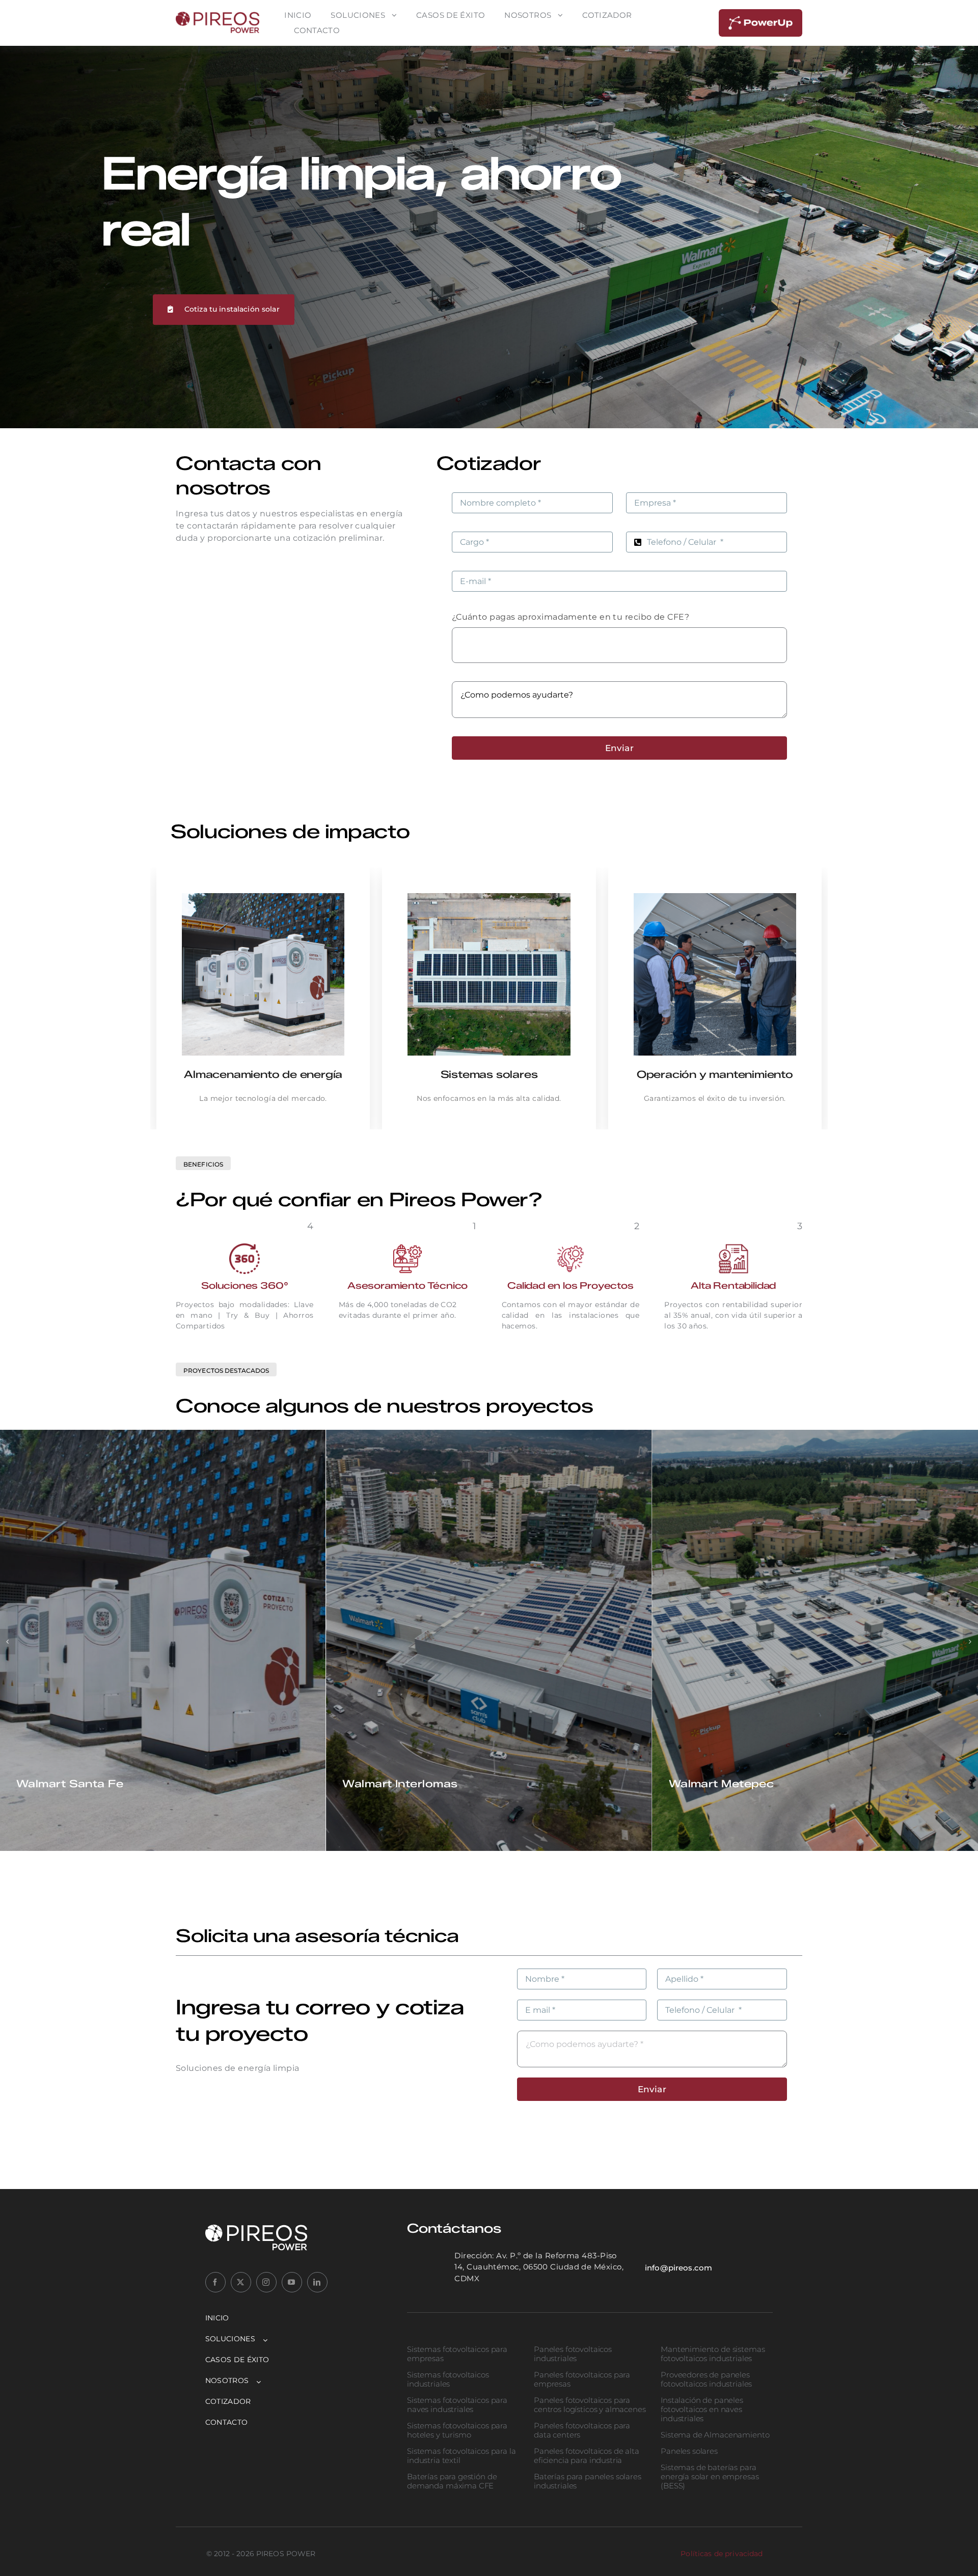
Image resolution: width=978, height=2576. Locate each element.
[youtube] (292, 2282)
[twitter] (241, 2282)
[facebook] (215, 2282)
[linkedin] (317, 2282)
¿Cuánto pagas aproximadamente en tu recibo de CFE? (571, 617)
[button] (8, 1642)
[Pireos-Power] (218, 16)
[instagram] (266, 2282)
